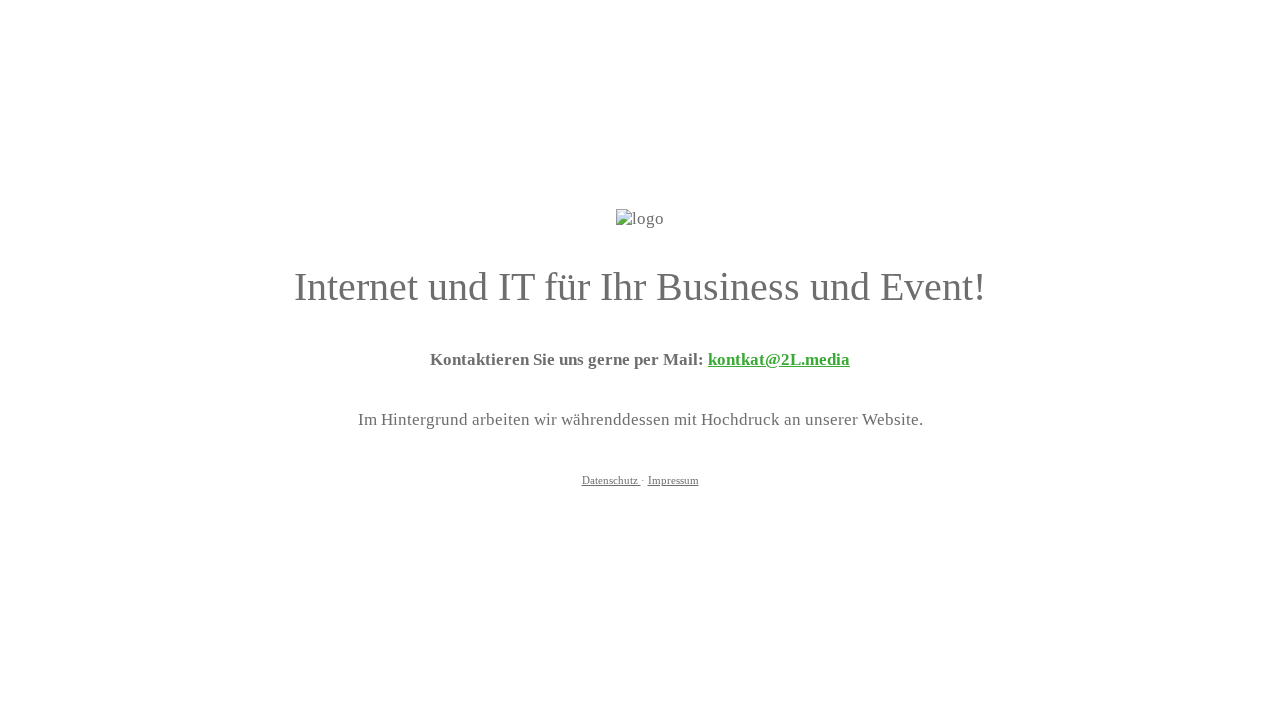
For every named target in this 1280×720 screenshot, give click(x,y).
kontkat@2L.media (779, 359)
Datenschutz (611, 480)
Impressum (673, 480)
